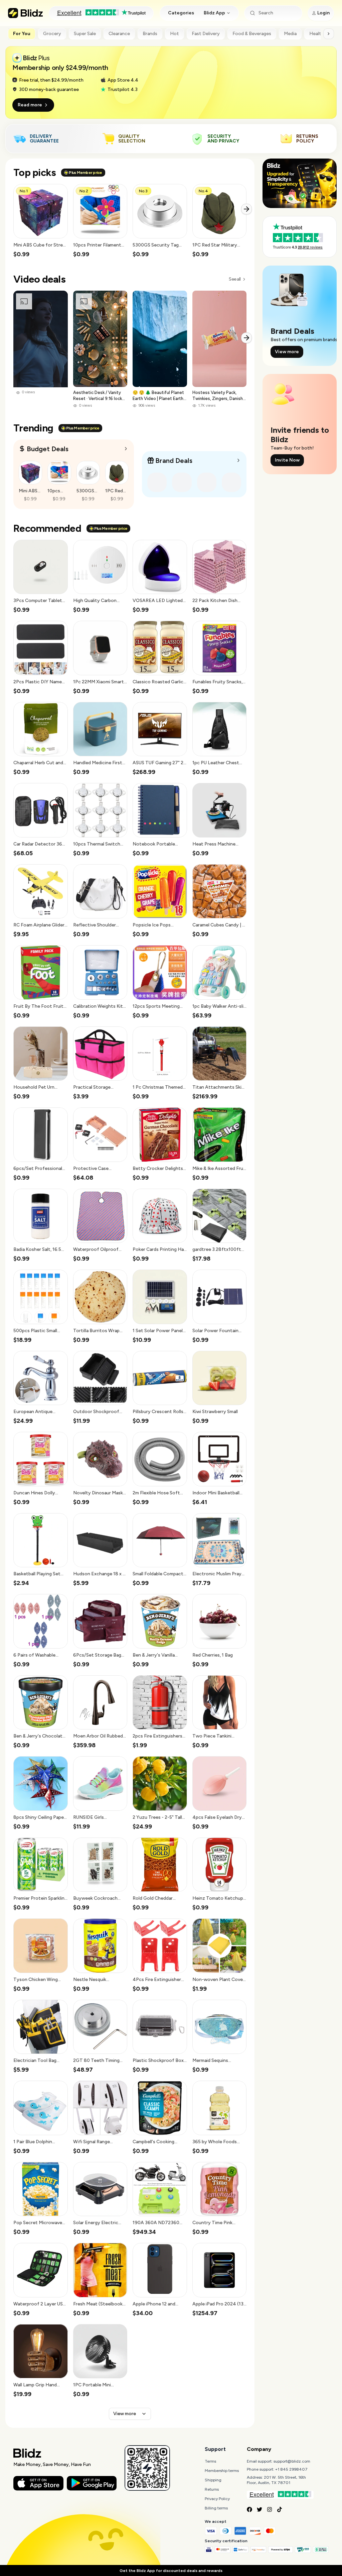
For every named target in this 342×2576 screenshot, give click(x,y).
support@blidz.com (292, 2461)
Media (290, 34)
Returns (212, 2489)
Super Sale (85, 34)
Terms (210, 2461)
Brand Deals (174, 461)
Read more (30, 105)
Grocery (52, 34)
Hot (175, 34)
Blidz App (214, 13)
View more (125, 2414)
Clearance (119, 34)
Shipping (213, 2480)
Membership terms (222, 2471)
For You (22, 34)
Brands (150, 34)
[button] (41, 221)
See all (235, 279)
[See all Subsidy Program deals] (238, 460)
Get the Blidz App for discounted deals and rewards (171, 2571)
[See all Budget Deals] (126, 449)
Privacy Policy (217, 2499)
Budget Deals (48, 449)
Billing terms (216, 2508)
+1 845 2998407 (291, 2469)
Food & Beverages (252, 34)
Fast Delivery (206, 34)
